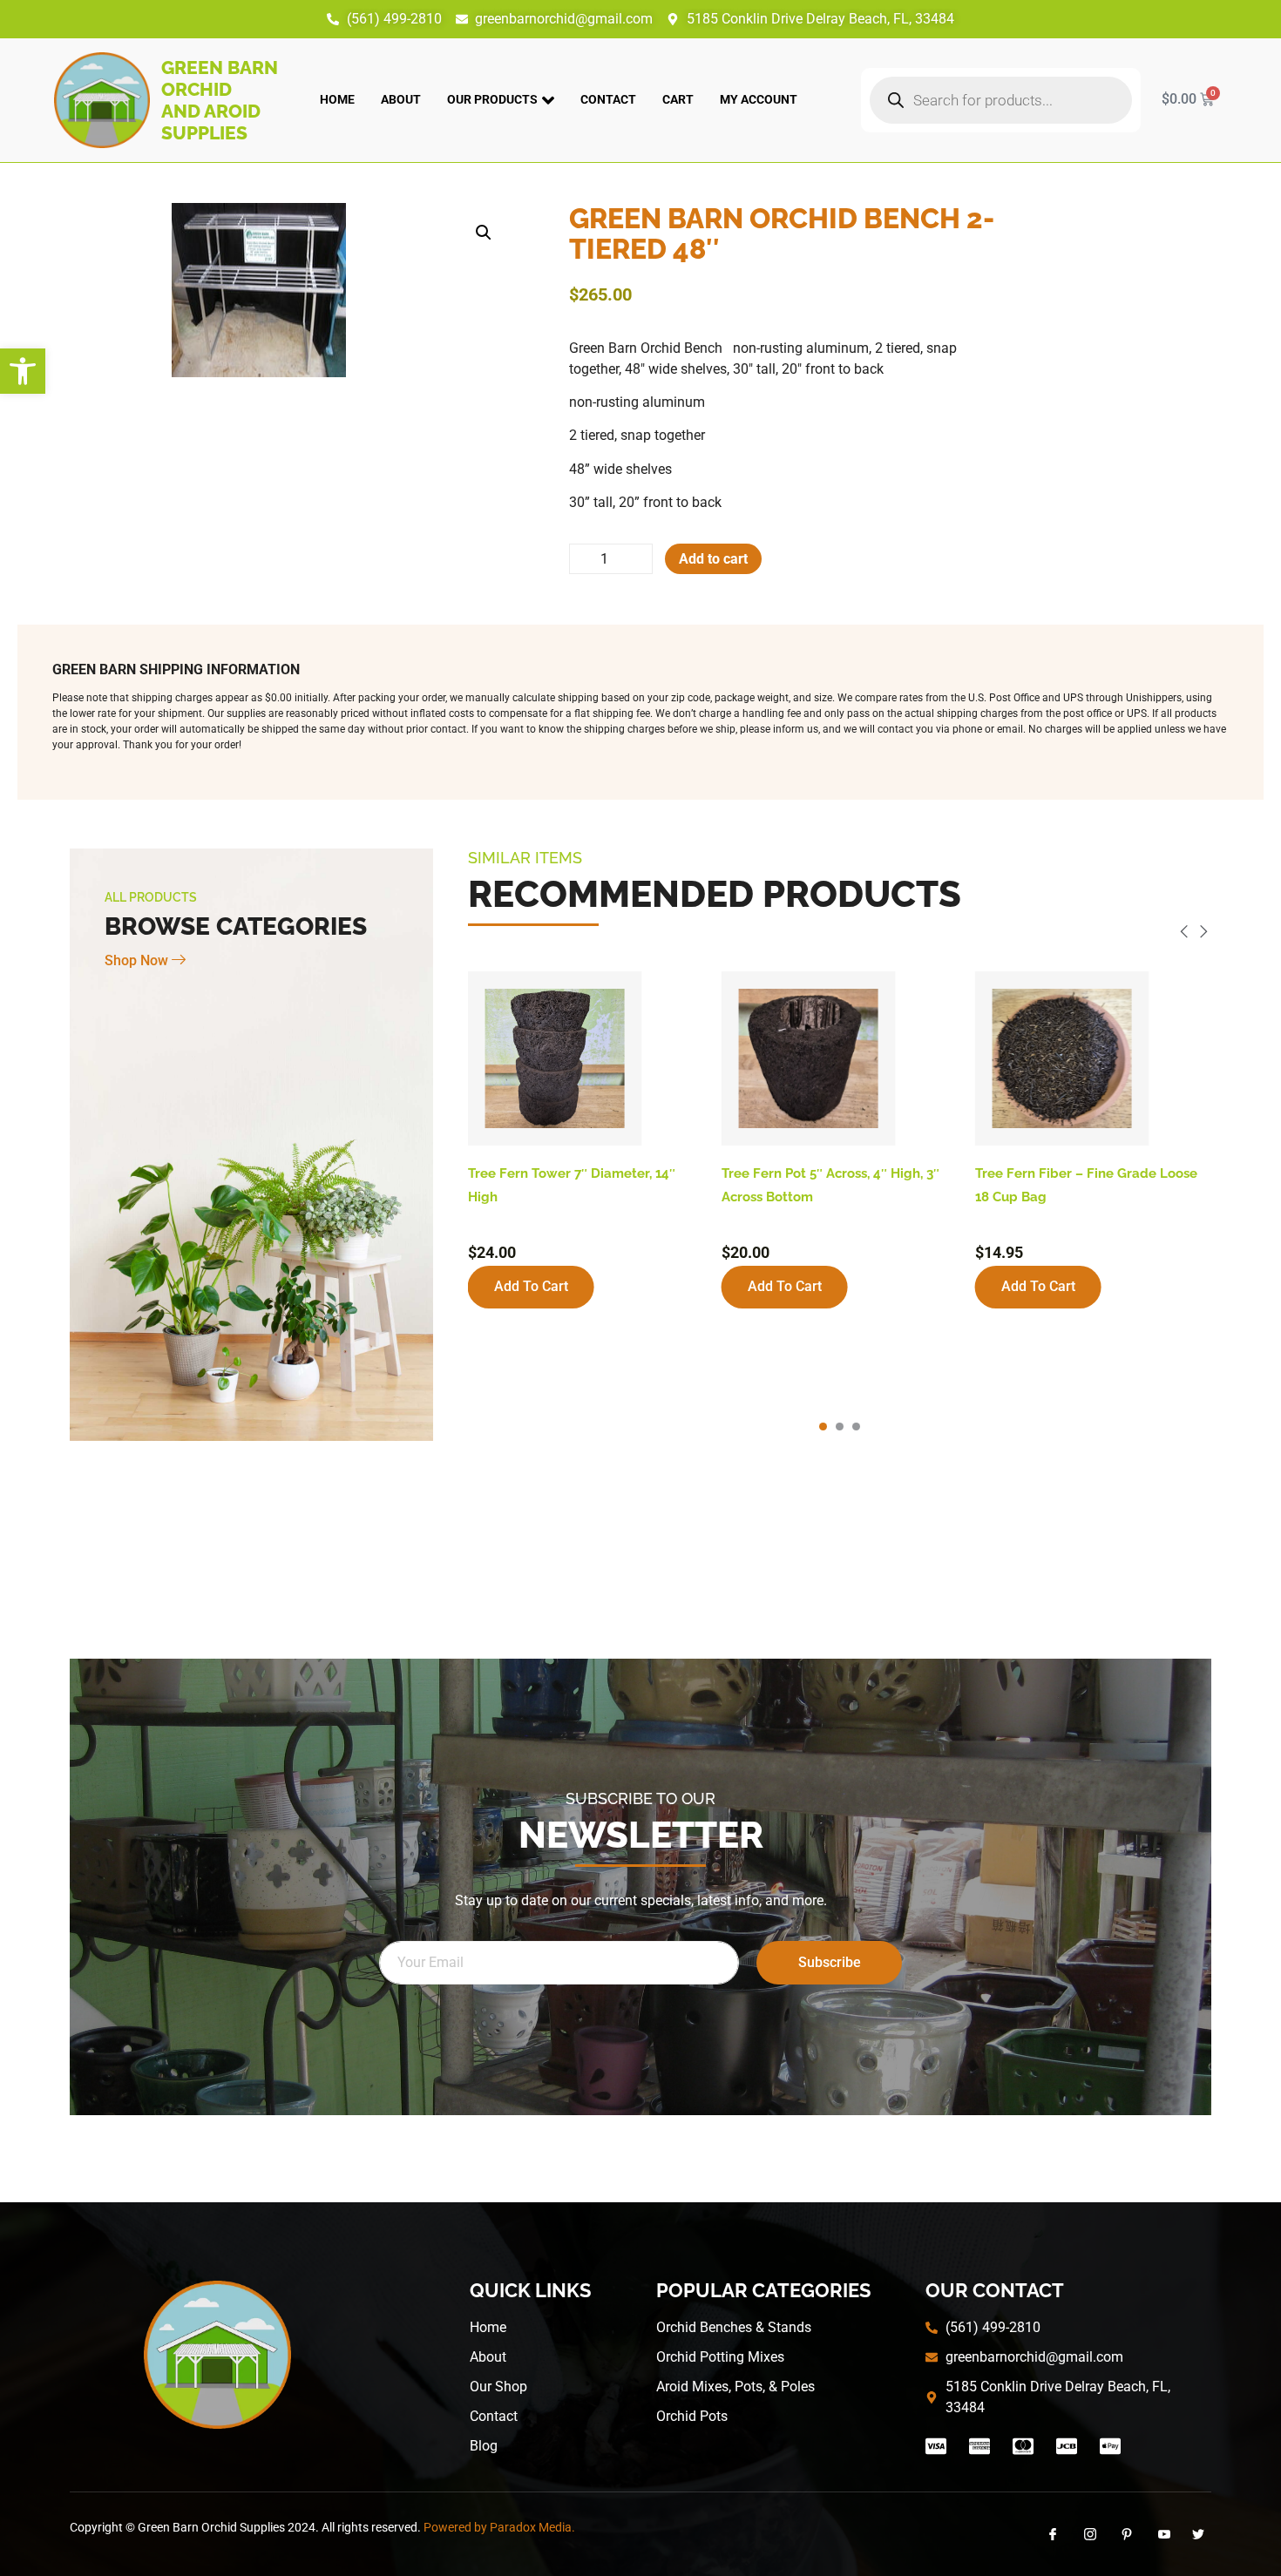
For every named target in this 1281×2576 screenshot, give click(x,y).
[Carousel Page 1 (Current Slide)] (823, 1427)
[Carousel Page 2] (840, 1427)
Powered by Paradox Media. (499, 2527)
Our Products (492, 99)
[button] (23, 371)
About (401, 99)
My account (759, 99)
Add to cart (713, 559)
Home (337, 99)
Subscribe (830, 1962)
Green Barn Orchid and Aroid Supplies (220, 100)
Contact (608, 99)
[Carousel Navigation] (840, 934)
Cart (678, 99)
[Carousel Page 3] (856, 1427)
